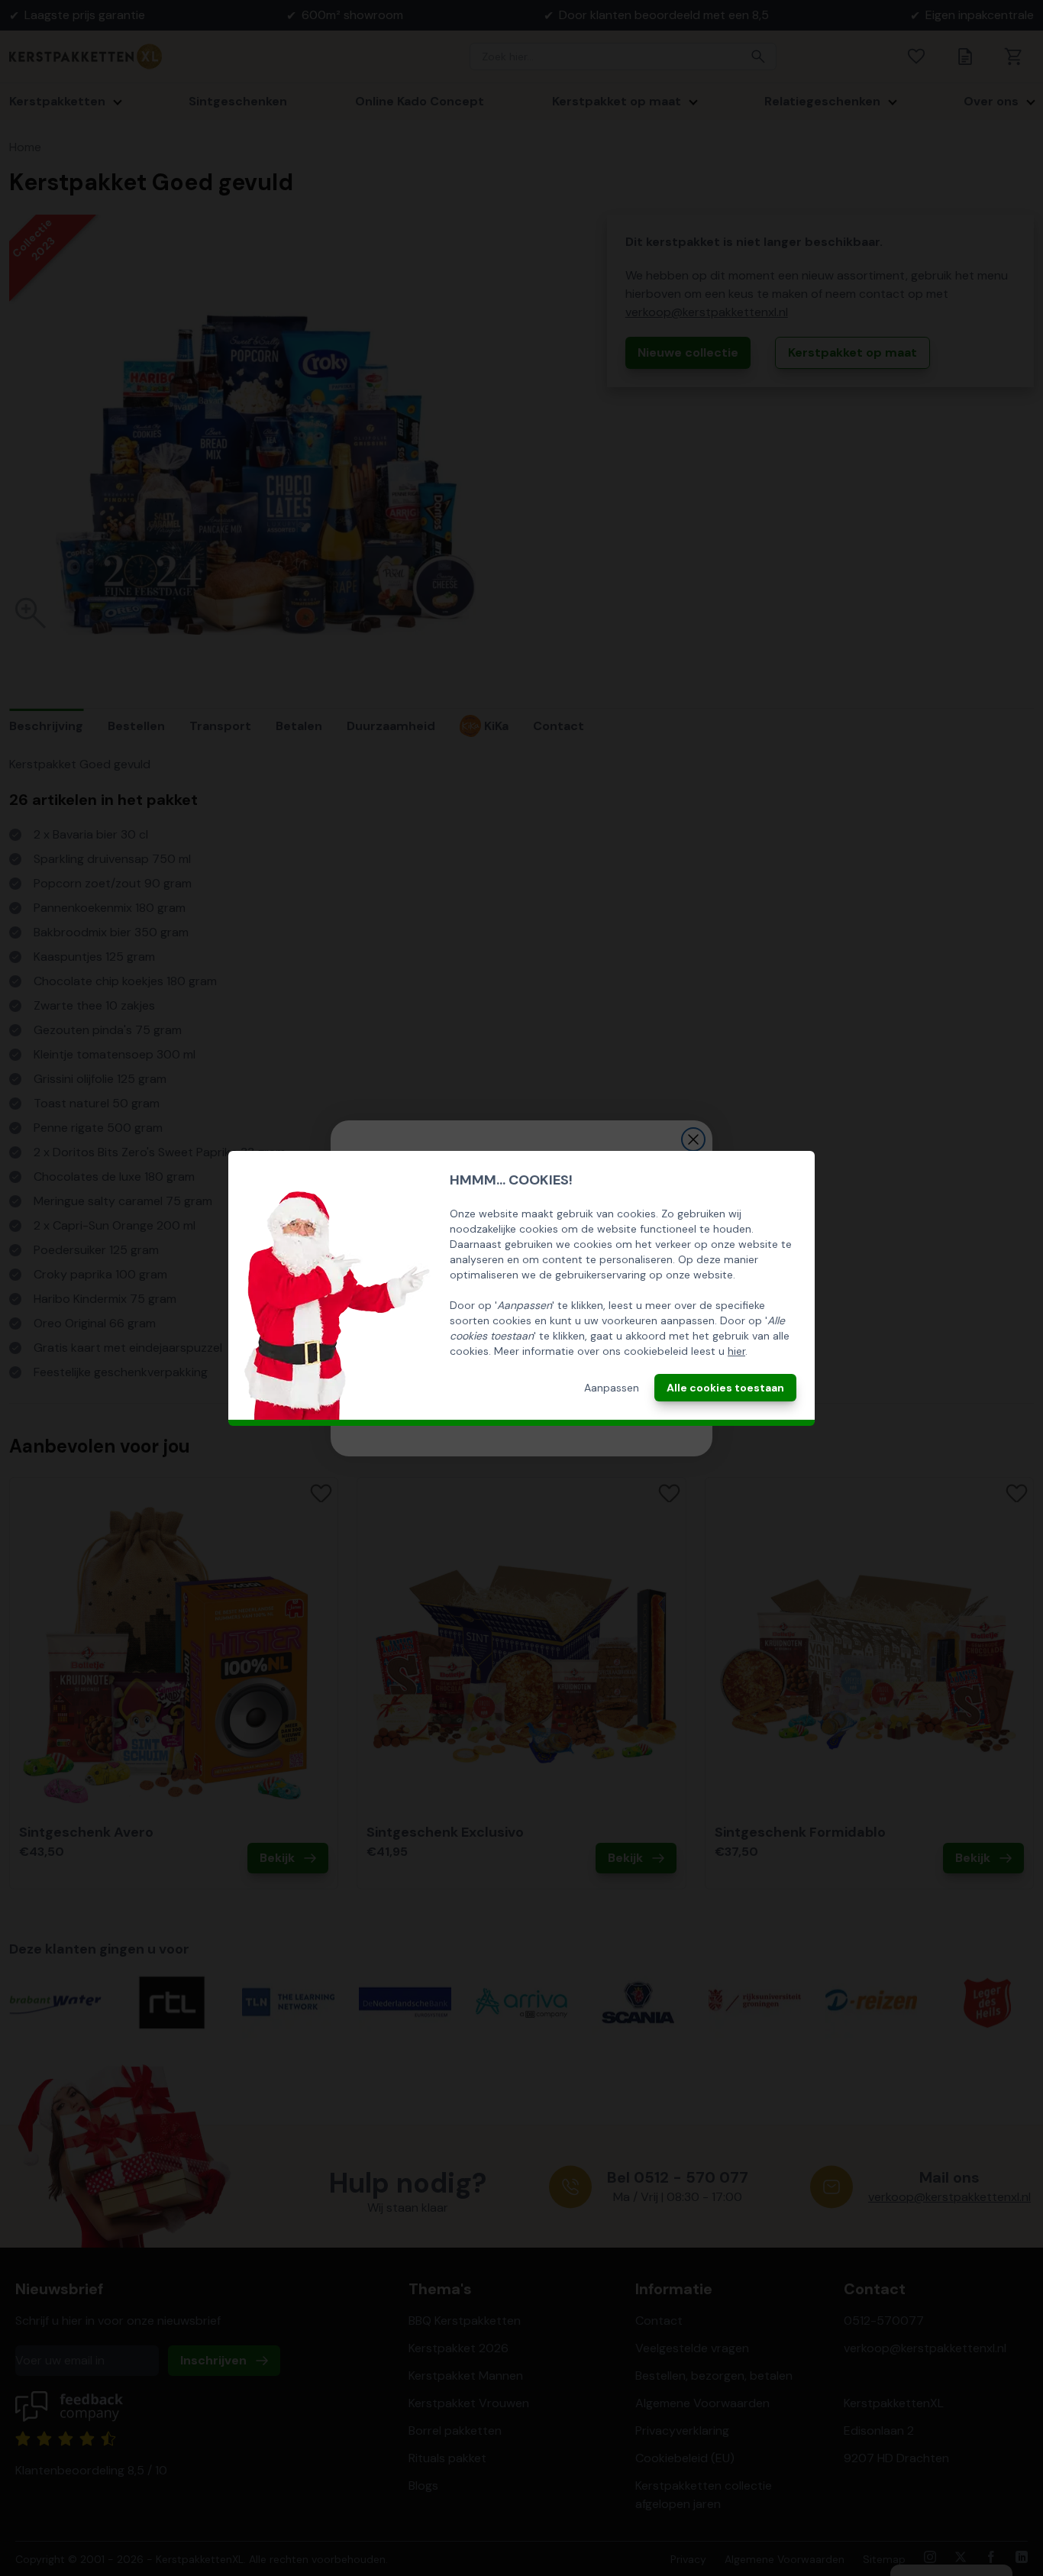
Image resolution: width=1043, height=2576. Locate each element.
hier (736, 1351)
